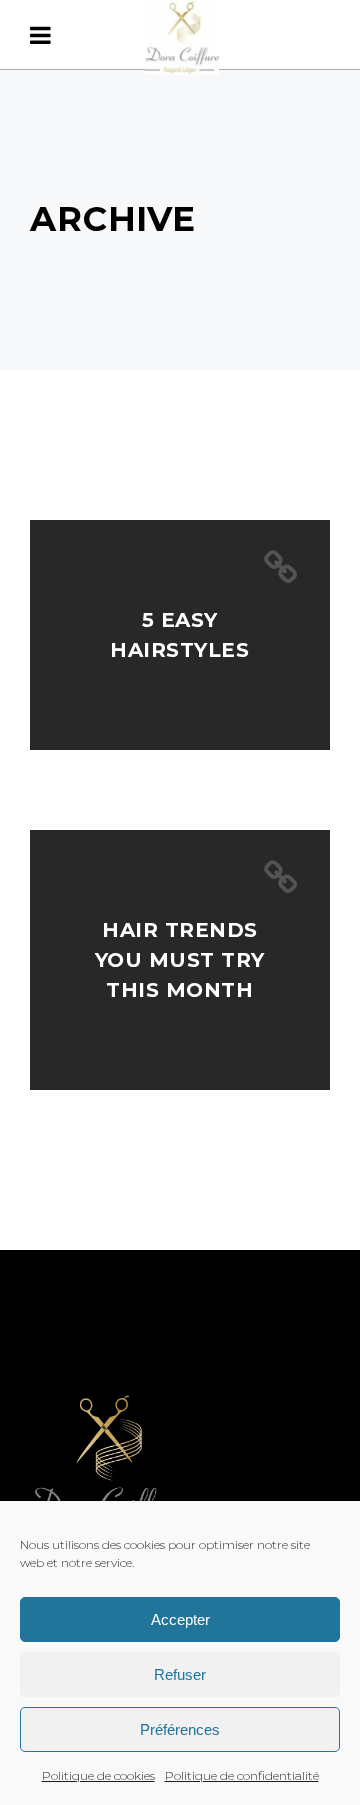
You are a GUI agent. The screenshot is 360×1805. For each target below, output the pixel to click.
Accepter (180, 1619)
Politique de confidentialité (242, 1775)
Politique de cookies (98, 1775)
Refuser (180, 1674)
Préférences (180, 1729)
